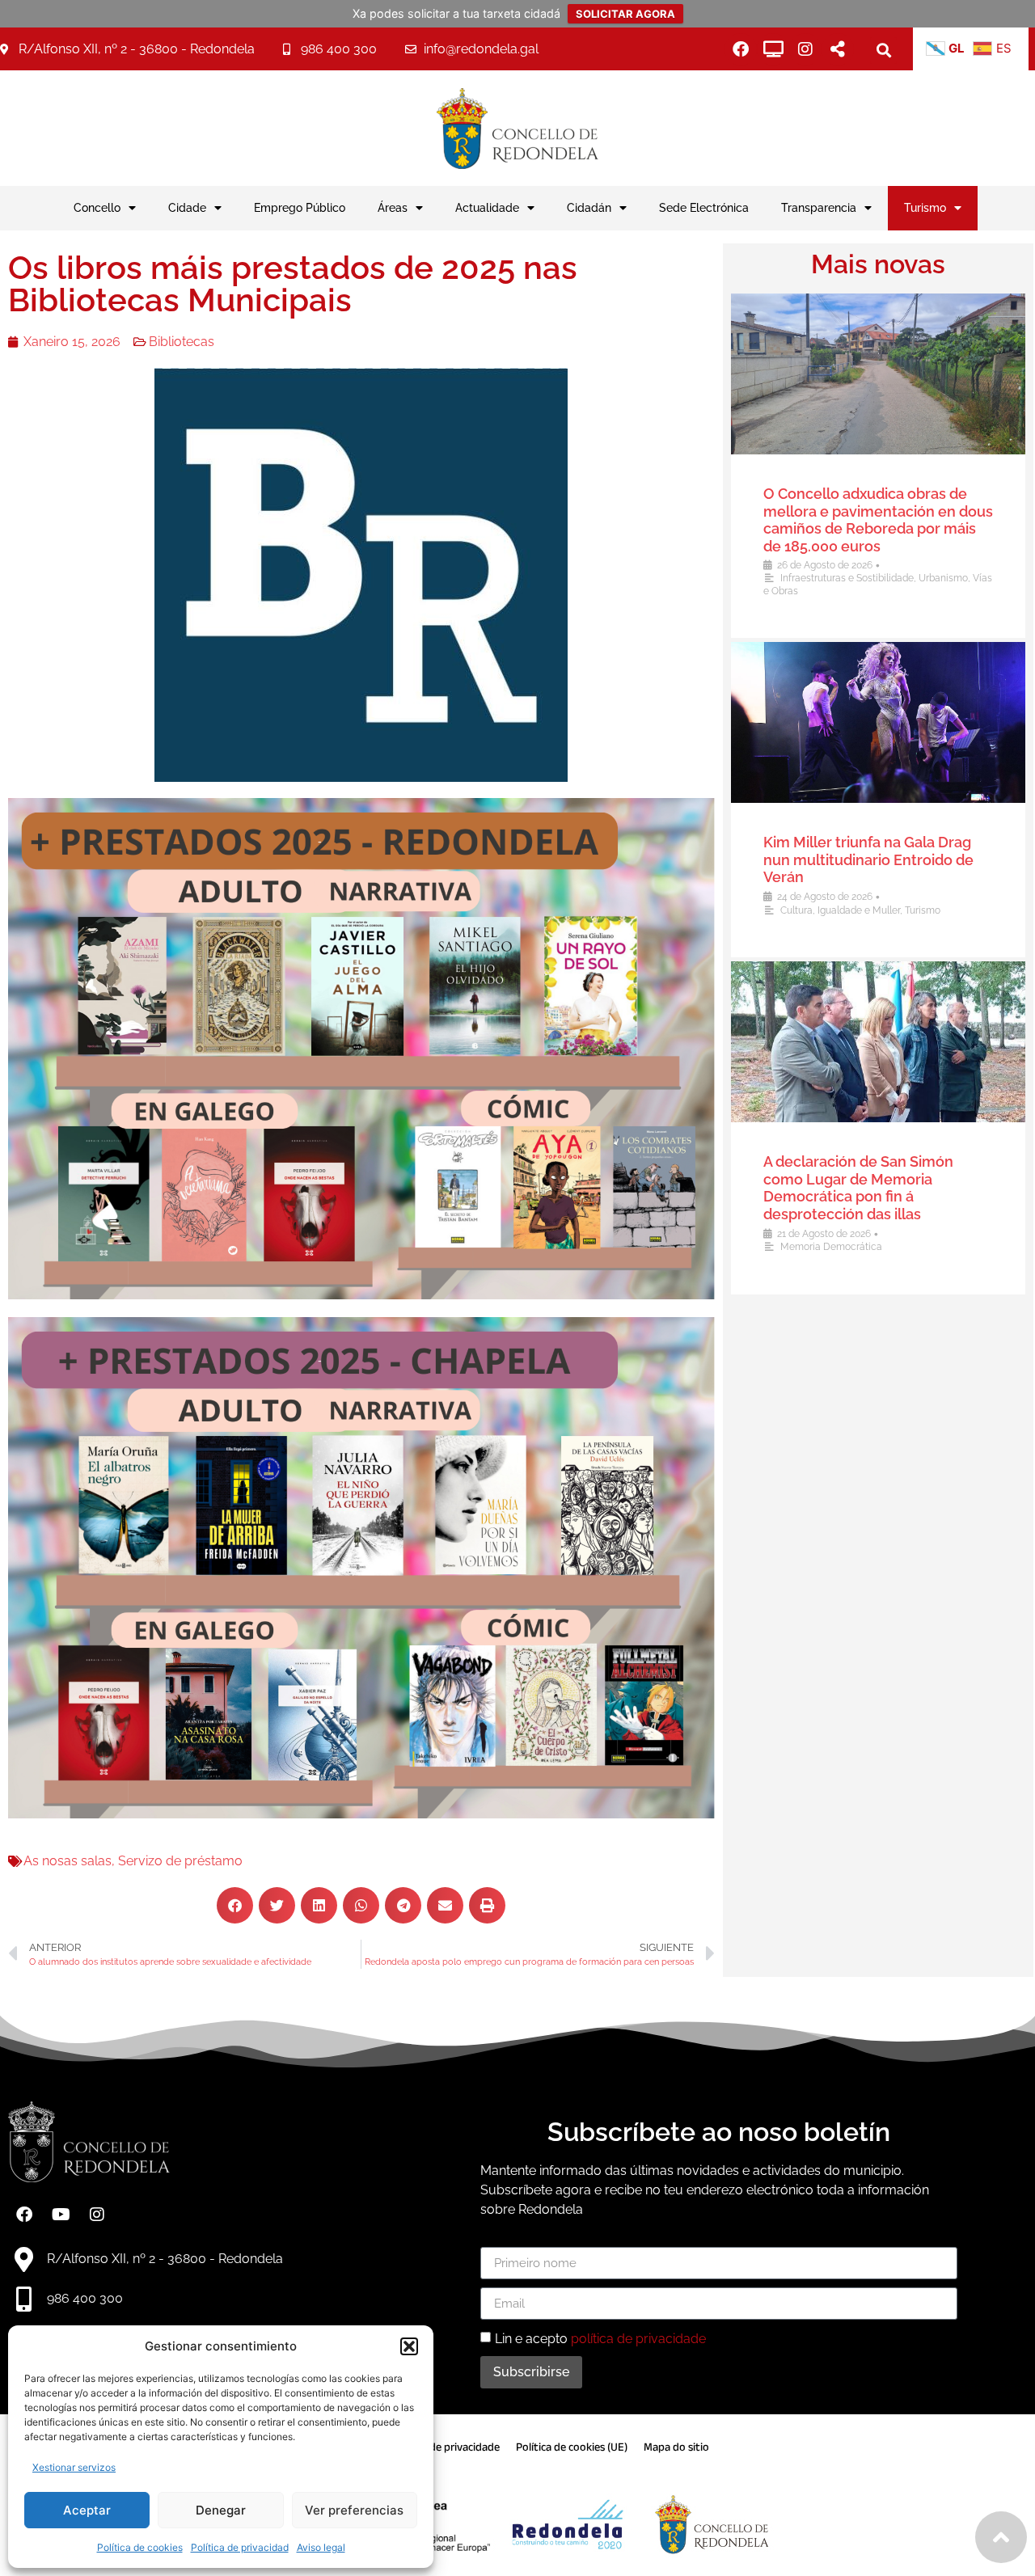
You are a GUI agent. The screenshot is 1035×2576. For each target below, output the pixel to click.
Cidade (187, 207)
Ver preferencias (354, 2510)
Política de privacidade (446, 2447)
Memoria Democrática (831, 1247)
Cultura (796, 910)
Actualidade (487, 207)
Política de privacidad (240, 2547)
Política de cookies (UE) (572, 2447)
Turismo (925, 207)
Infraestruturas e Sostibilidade (847, 578)
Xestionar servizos (74, 2467)
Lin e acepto (600, 2339)
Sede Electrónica (704, 207)
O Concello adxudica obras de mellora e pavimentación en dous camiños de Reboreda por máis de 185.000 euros (878, 520)
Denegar (221, 2510)
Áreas (393, 207)
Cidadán (589, 207)
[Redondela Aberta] (773, 49)
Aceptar (87, 2510)
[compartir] (838, 49)
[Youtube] (61, 2215)
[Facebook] (741, 49)
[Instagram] (805, 49)
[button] (409, 2346)
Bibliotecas (182, 342)
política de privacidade (638, 2339)
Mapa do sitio (676, 2447)
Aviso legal (321, 2547)
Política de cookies (140, 2547)
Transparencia (819, 207)
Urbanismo (943, 578)
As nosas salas (68, 1861)
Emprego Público (300, 207)
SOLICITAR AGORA (625, 14)
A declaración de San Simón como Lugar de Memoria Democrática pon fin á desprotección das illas (858, 1188)
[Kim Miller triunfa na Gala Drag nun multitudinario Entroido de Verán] (878, 722)
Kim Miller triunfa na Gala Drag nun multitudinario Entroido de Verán (868, 859)
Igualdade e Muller (859, 910)
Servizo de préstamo (180, 1861)
